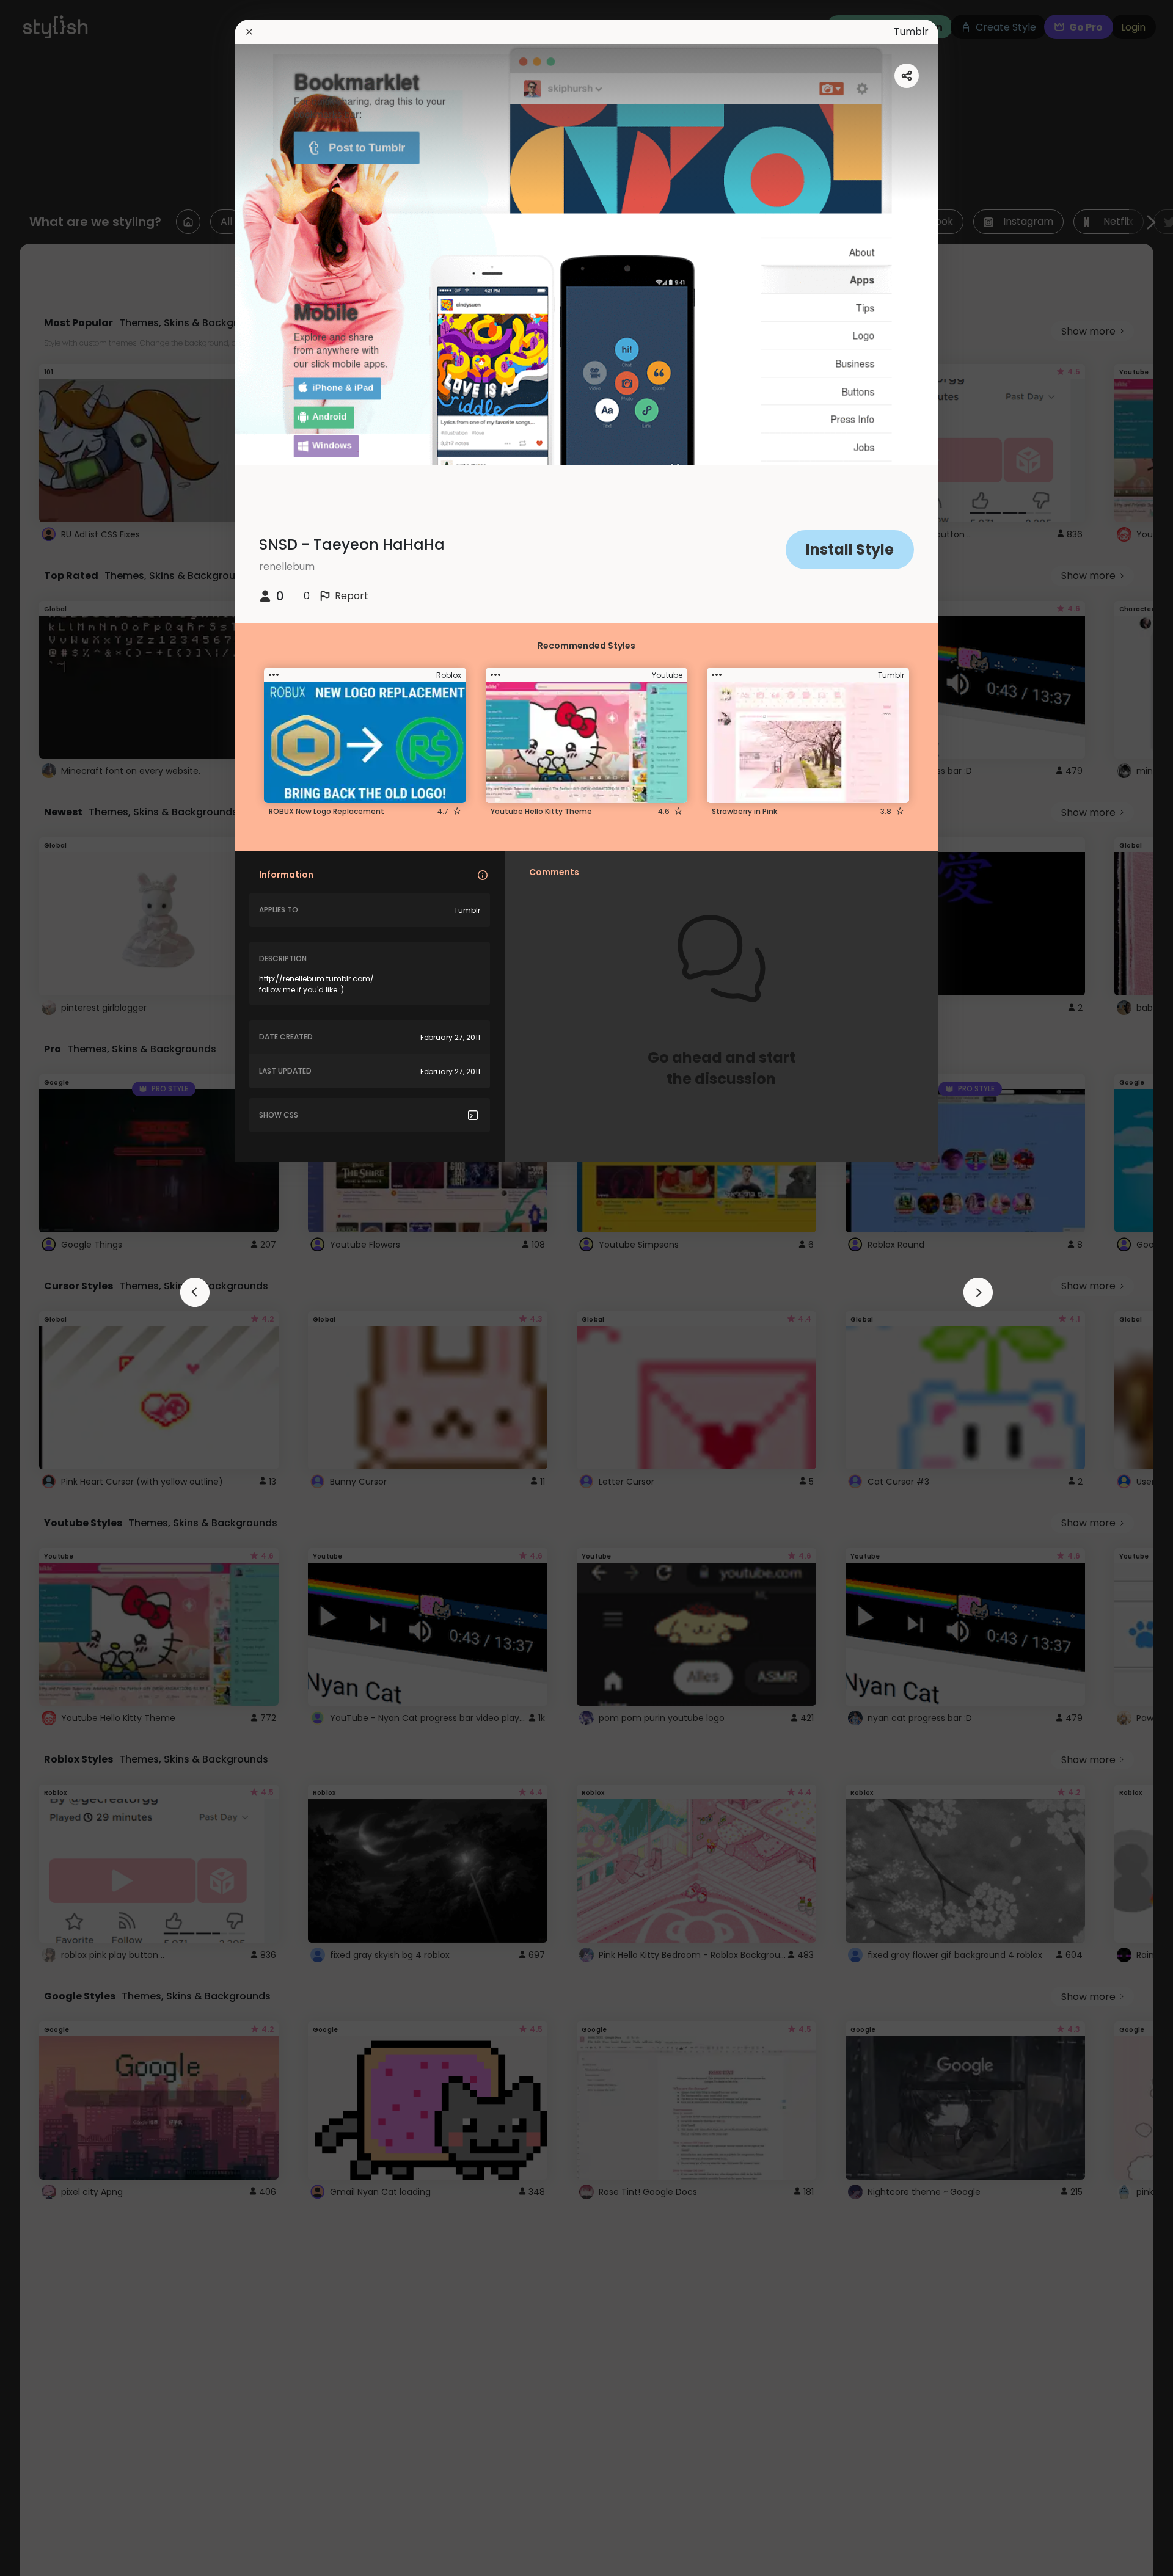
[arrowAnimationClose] (195, 1292)
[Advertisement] (49, 1288)
